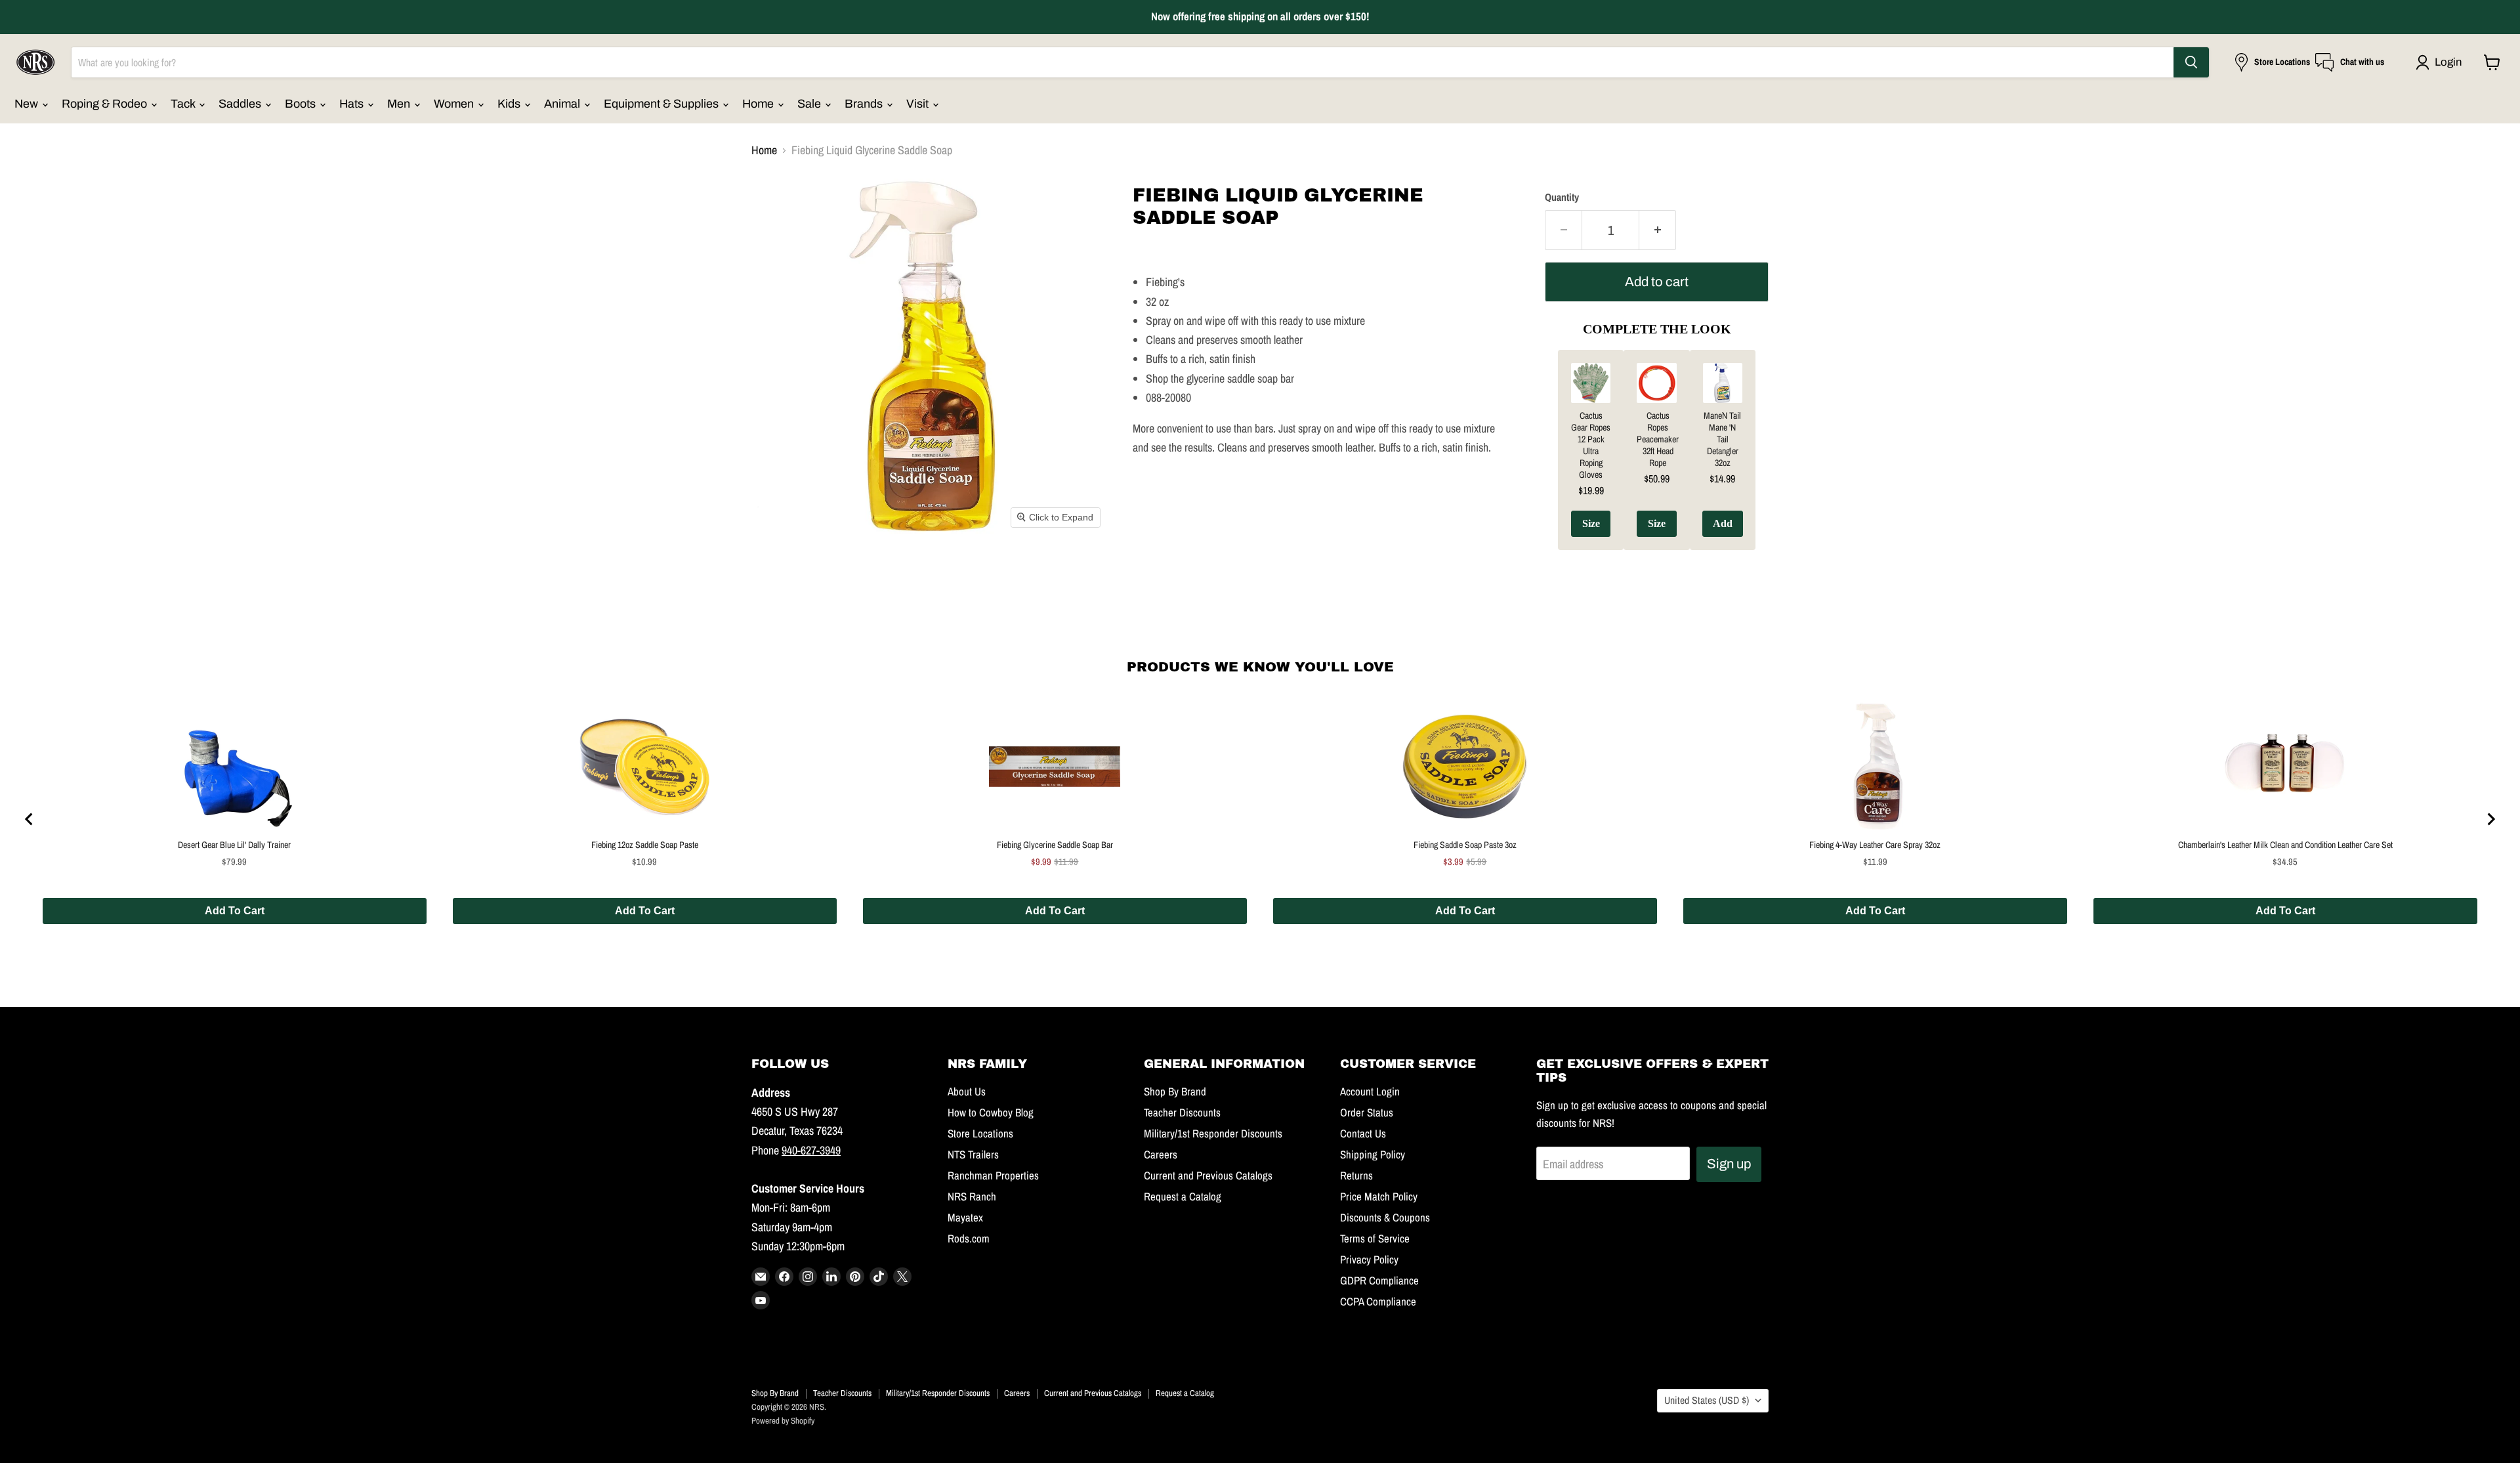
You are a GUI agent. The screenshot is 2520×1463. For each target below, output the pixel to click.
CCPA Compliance (1378, 1302)
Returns (1356, 1176)
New (28, 104)
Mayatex (965, 1218)
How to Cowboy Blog (991, 1113)
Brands (865, 104)
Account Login (1370, 1092)
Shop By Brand (1175, 1092)
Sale (810, 104)
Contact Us (1363, 1134)
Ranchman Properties (993, 1176)
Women (455, 104)
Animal (563, 104)
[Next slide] (2490, 819)
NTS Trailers (973, 1155)
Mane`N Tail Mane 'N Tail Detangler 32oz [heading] (1722, 439)
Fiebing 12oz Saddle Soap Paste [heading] (645, 845)
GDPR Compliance (1379, 1281)
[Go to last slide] (30, 819)
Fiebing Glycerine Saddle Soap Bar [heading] (1055, 845)
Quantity (1562, 198)
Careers (1161, 1155)
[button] (2442, 62)
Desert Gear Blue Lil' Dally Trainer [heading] (234, 845)
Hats (353, 104)
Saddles (241, 104)
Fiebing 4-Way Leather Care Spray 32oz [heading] (1875, 845)
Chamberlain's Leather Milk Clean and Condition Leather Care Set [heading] (2285, 845)
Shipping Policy (1373, 1155)
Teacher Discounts (1182, 1113)
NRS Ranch (972, 1197)
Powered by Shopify (783, 1421)
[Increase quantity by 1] (1658, 230)
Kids (510, 104)
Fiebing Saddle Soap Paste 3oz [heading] (1465, 845)
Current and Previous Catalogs (1208, 1176)
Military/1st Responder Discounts (1213, 1134)
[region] (1260, 819)
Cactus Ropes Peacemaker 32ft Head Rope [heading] (1658, 439)
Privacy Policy (1369, 1260)
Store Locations (980, 1134)
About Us (967, 1092)
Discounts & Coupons (1385, 1218)
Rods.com (969, 1239)
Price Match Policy (1379, 1197)
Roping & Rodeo (106, 104)
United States (1707, 1400)
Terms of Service (1375, 1239)
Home (759, 104)
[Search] (2191, 62)
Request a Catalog (1183, 1197)
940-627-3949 (811, 1150)
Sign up (1729, 1164)
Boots (302, 104)
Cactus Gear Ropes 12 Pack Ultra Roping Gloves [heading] (1591, 445)
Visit (919, 104)
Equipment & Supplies (662, 104)
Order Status (1367, 1113)
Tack (184, 104)
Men (400, 104)
